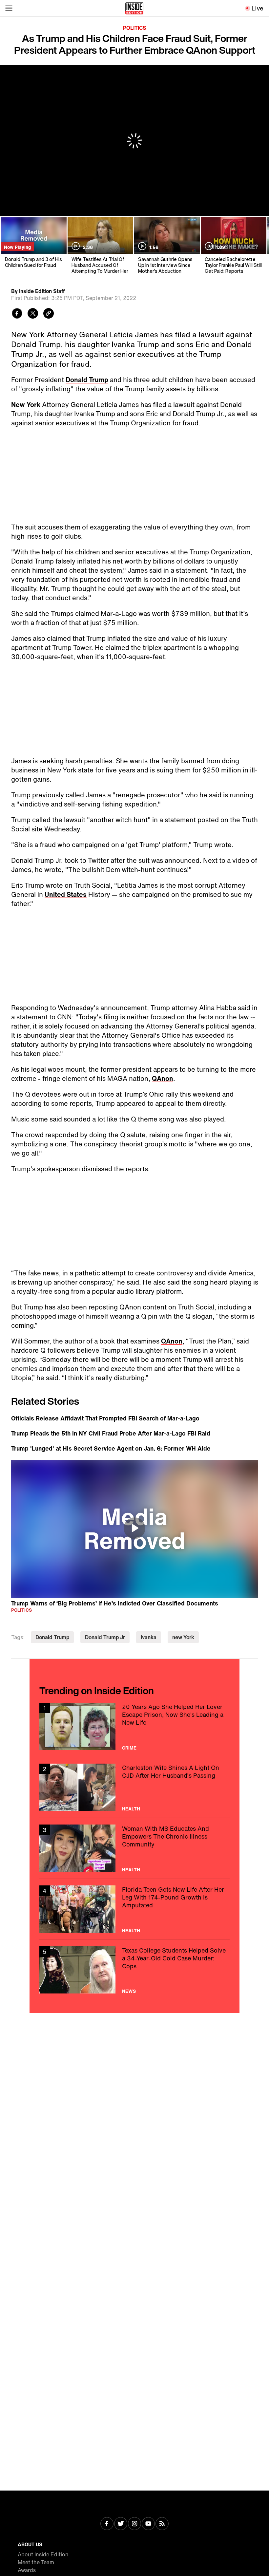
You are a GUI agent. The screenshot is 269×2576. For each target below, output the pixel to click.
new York (183, 1637)
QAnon (163, 1078)
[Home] (134, 8)
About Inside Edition (43, 2554)
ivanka (149, 1637)
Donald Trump (87, 380)
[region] (135, 1529)
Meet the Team (36, 2562)
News (129, 1991)
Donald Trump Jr (105, 1637)
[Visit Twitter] (121, 2524)
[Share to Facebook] (17, 314)
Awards (27, 2570)
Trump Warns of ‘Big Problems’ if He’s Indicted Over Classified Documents (115, 1603)
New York (26, 405)
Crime (129, 1748)
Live (258, 8)
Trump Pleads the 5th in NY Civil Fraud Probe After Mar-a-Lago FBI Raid (111, 1433)
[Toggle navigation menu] (9, 8)
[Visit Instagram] (134, 2524)
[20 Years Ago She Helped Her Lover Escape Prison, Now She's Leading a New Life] (134, 1726)
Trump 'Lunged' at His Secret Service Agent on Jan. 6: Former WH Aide (111, 1448)
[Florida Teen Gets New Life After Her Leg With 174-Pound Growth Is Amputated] (134, 1909)
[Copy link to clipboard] (49, 314)
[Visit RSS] (162, 2524)
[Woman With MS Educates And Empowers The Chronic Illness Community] (134, 1848)
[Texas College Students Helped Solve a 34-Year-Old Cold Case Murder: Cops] (134, 1970)
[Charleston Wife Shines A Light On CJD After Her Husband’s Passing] (134, 1787)
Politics (135, 28)
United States (66, 894)
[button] (134, 1528)
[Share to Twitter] (33, 314)
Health (131, 1809)
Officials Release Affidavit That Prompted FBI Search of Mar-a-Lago (105, 1418)
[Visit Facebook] (107, 2524)
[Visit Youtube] (148, 2524)
